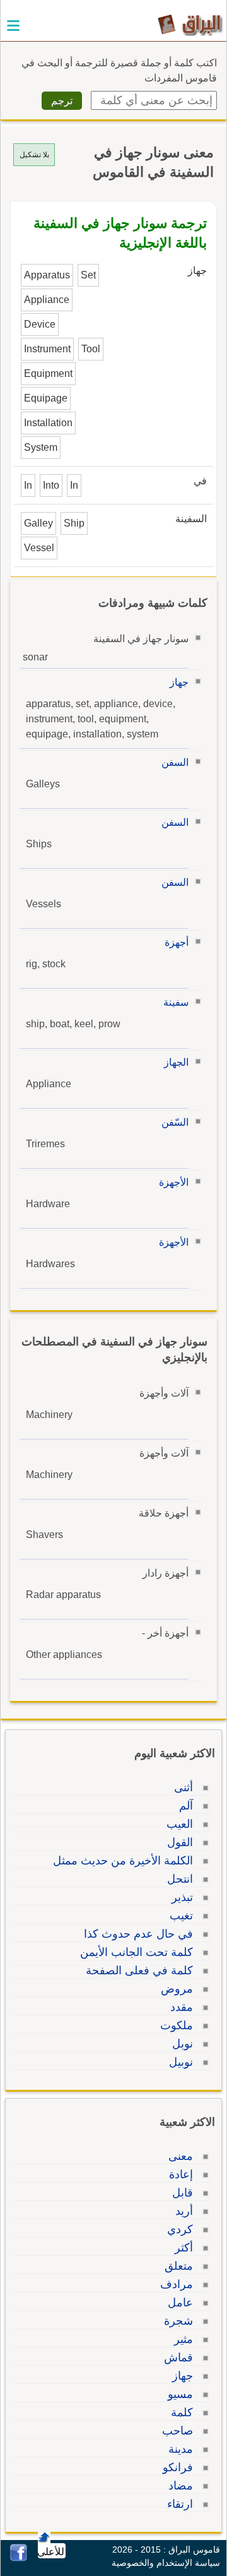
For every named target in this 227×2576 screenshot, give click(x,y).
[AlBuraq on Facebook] (19, 2558)
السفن (175, 762)
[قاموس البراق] (190, 24)
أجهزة (177, 942)
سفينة (176, 1002)
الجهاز (176, 1062)
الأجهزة (174, 1182)
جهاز (179, 682)
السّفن (175, 1122)
